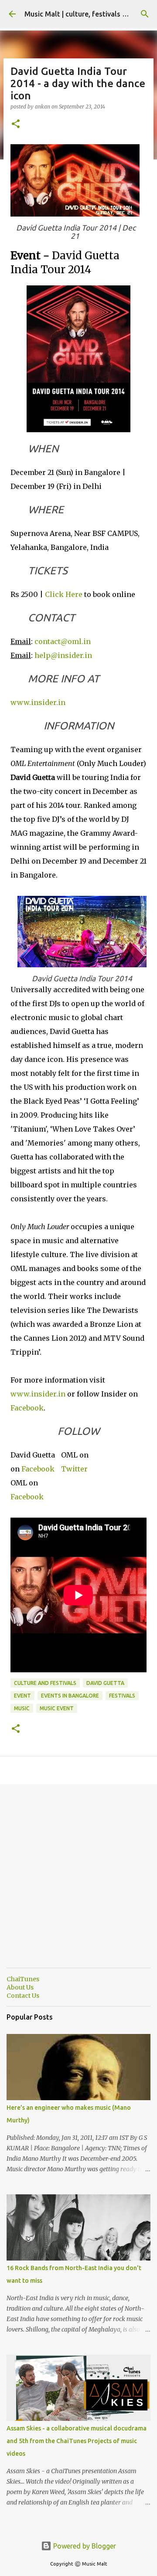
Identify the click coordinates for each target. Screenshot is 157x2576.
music (22, 1708)
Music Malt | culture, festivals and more (89, 14)
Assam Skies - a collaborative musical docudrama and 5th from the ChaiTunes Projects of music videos (77, 2441)
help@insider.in (63, 655)
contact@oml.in (63, 641)
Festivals (122, 1696)
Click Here (64, 594)
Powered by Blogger (84, 2546)
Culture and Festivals (45, 1683)
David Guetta (105, 1683)
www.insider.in (38, 702)
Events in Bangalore (70, 1696)
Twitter (74, 1469)
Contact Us (23, 1996)
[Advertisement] (78, 1883)
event (22, 1696)
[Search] (145, 14)
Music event (57, 1708)
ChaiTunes (23, 1979)
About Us (20, 1987)
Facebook (27, 1408)
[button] (16, 124)
